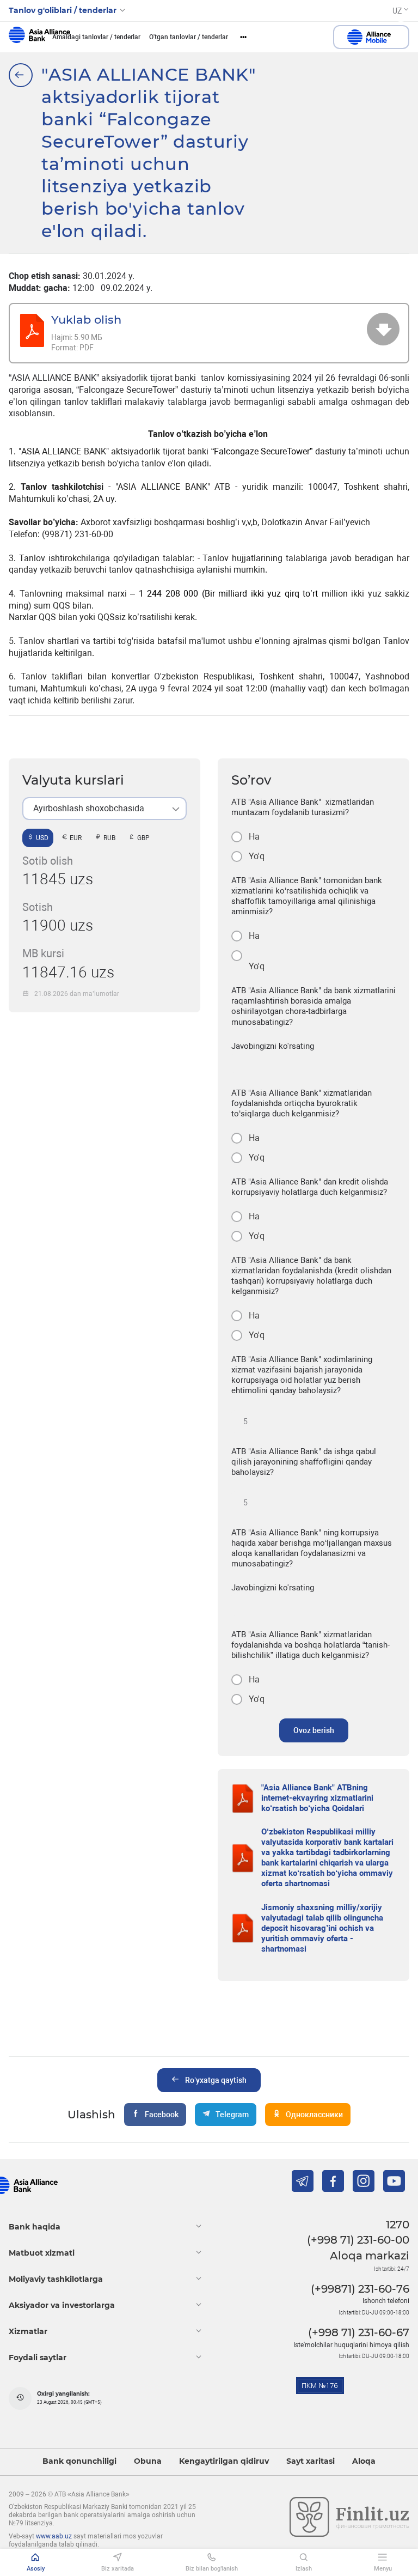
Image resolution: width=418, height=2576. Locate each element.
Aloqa (364, 2461)
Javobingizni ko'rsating (273, 1046)
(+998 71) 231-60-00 (358, 2240)
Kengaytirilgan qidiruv (224, 2461)
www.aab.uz (54, 2536)
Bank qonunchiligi (79, 2461)
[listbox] (104, 809)
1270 (398, 2225)
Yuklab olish (86, 320)
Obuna (148, 2461)
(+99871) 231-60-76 (360, 2289)
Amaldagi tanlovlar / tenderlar (96, 37)
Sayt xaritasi (311, 2461)
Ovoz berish (314, 1730)
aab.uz (39, 37)
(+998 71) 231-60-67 (359, 2332)
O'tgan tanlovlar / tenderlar (189, 37)
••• (243, 37)
